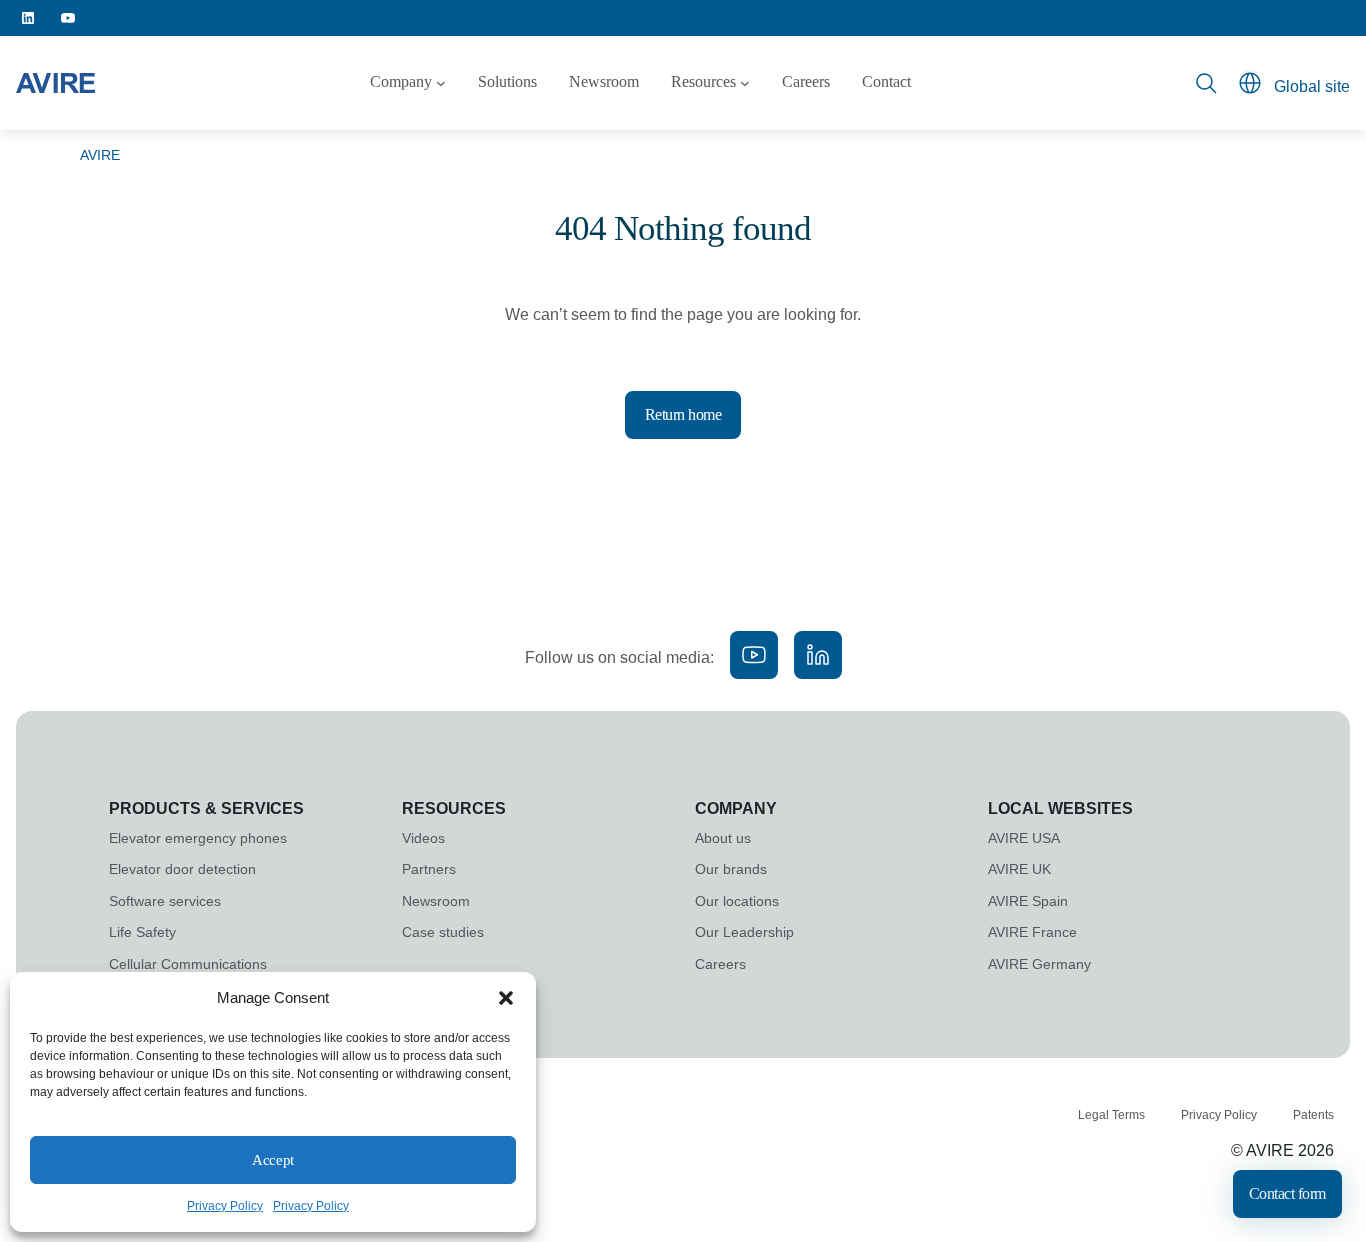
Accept (272, 1160)
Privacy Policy (225, 1206)
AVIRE (100, 155)
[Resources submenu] (745, 83)
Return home (683, 414)
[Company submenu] (441, 83)
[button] (506, 998)
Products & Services (206, 808)
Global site (1312, 86)
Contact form (1287, 1193)
